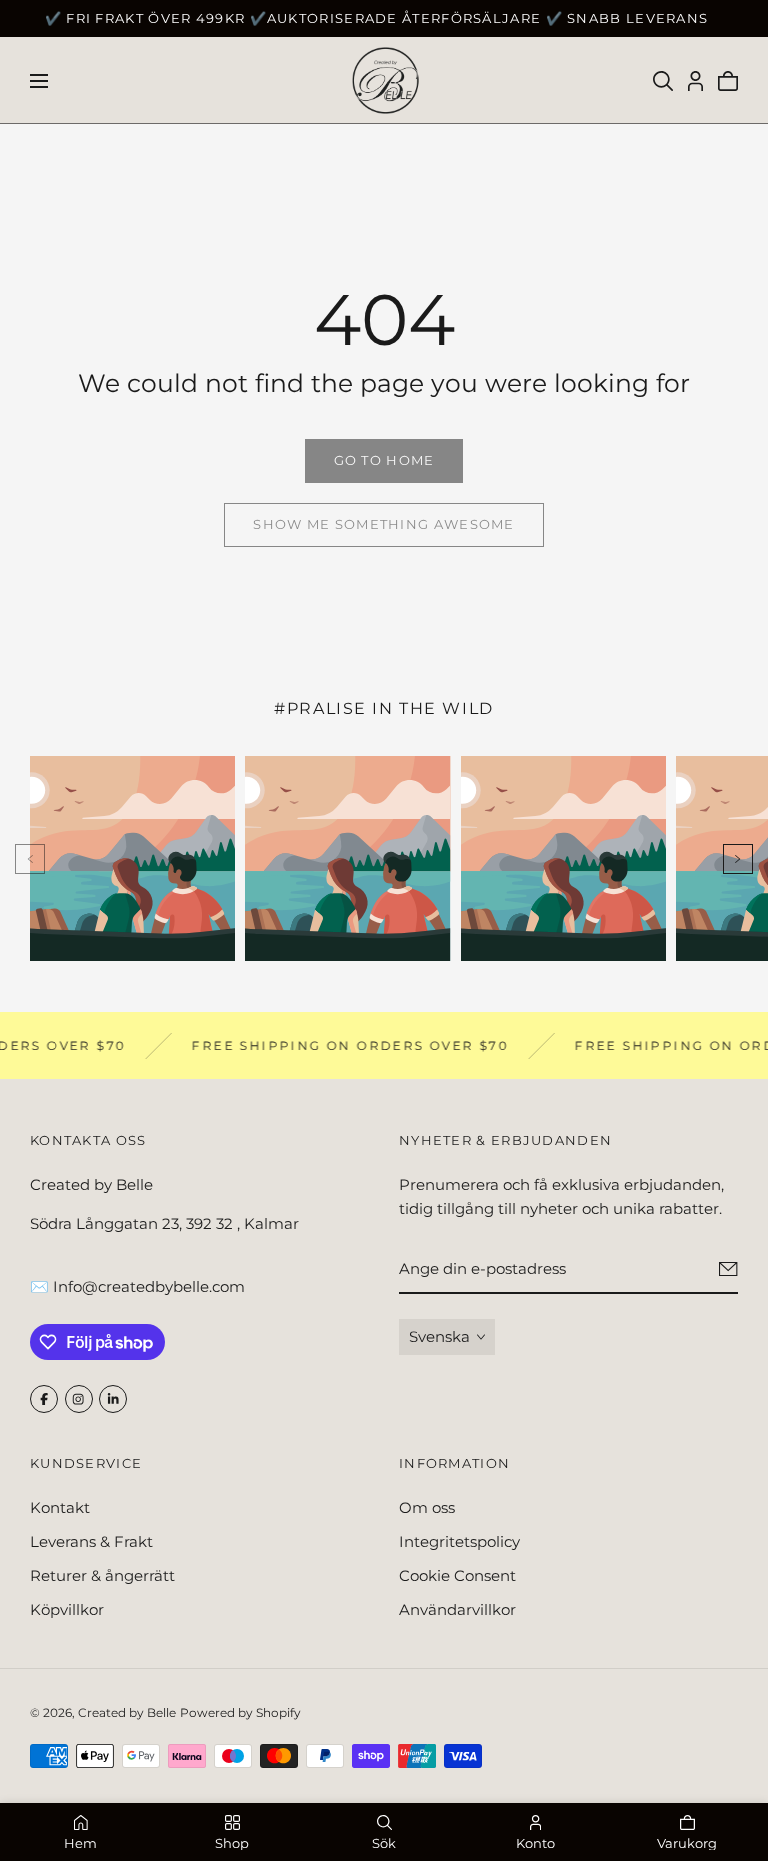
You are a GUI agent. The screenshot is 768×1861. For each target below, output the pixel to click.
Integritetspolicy (459, 1541)
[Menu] (39, 81)
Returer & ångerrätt (102, 1575)
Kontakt (60, 1507)
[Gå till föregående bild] (30, 859)
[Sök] (663, 81)
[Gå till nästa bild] (738, 859)
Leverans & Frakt (91, 1541)
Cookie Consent (457, 1575)
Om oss (427, 1507)
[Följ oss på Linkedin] (113, 1399)
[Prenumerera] (728, 1269)
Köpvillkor (67, 1609)
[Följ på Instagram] (79, 1399)
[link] (384, 461)
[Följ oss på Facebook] (44, 1399)
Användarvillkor (457, 1609)
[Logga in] (695, 81)
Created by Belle (127, 1712)
